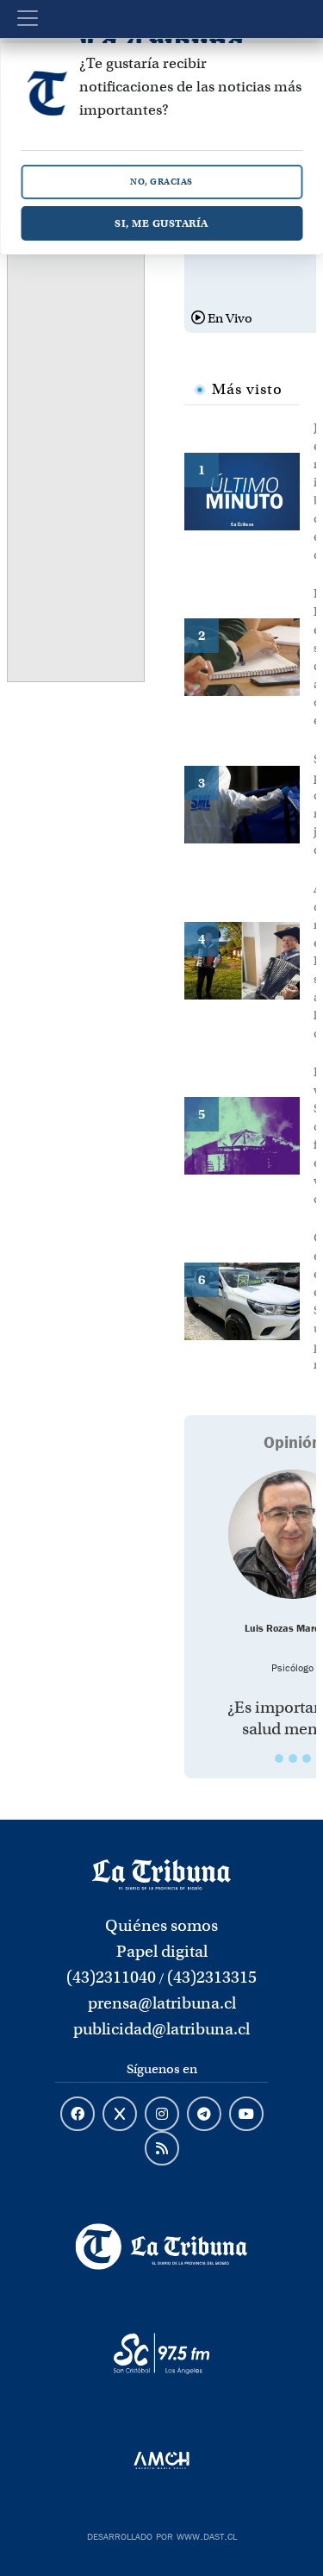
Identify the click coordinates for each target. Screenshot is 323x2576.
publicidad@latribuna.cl (161, 2029)
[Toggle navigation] (28, 18)
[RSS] (162, 2149)
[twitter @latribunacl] (120, 2115)
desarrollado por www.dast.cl (162, 2535)
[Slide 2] (293, 1758)
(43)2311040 (111, 1977)
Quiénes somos (161, 1925)
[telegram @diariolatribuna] (204, 2115)
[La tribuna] (161, 1873)
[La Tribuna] (161, 2247)
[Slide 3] (307, 1758)
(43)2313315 (212, 1977)
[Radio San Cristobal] (161, 2353)
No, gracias (161, 182)
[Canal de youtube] (246, 2115)
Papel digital (162, 1951)
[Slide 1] (279, 1758)
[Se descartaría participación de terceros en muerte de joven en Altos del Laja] (249, 803)
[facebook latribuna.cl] (78, 2115)
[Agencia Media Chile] (161, 2460)
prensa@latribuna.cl (162, 2003)
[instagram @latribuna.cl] (162, 2115)
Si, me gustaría (161, 223)
